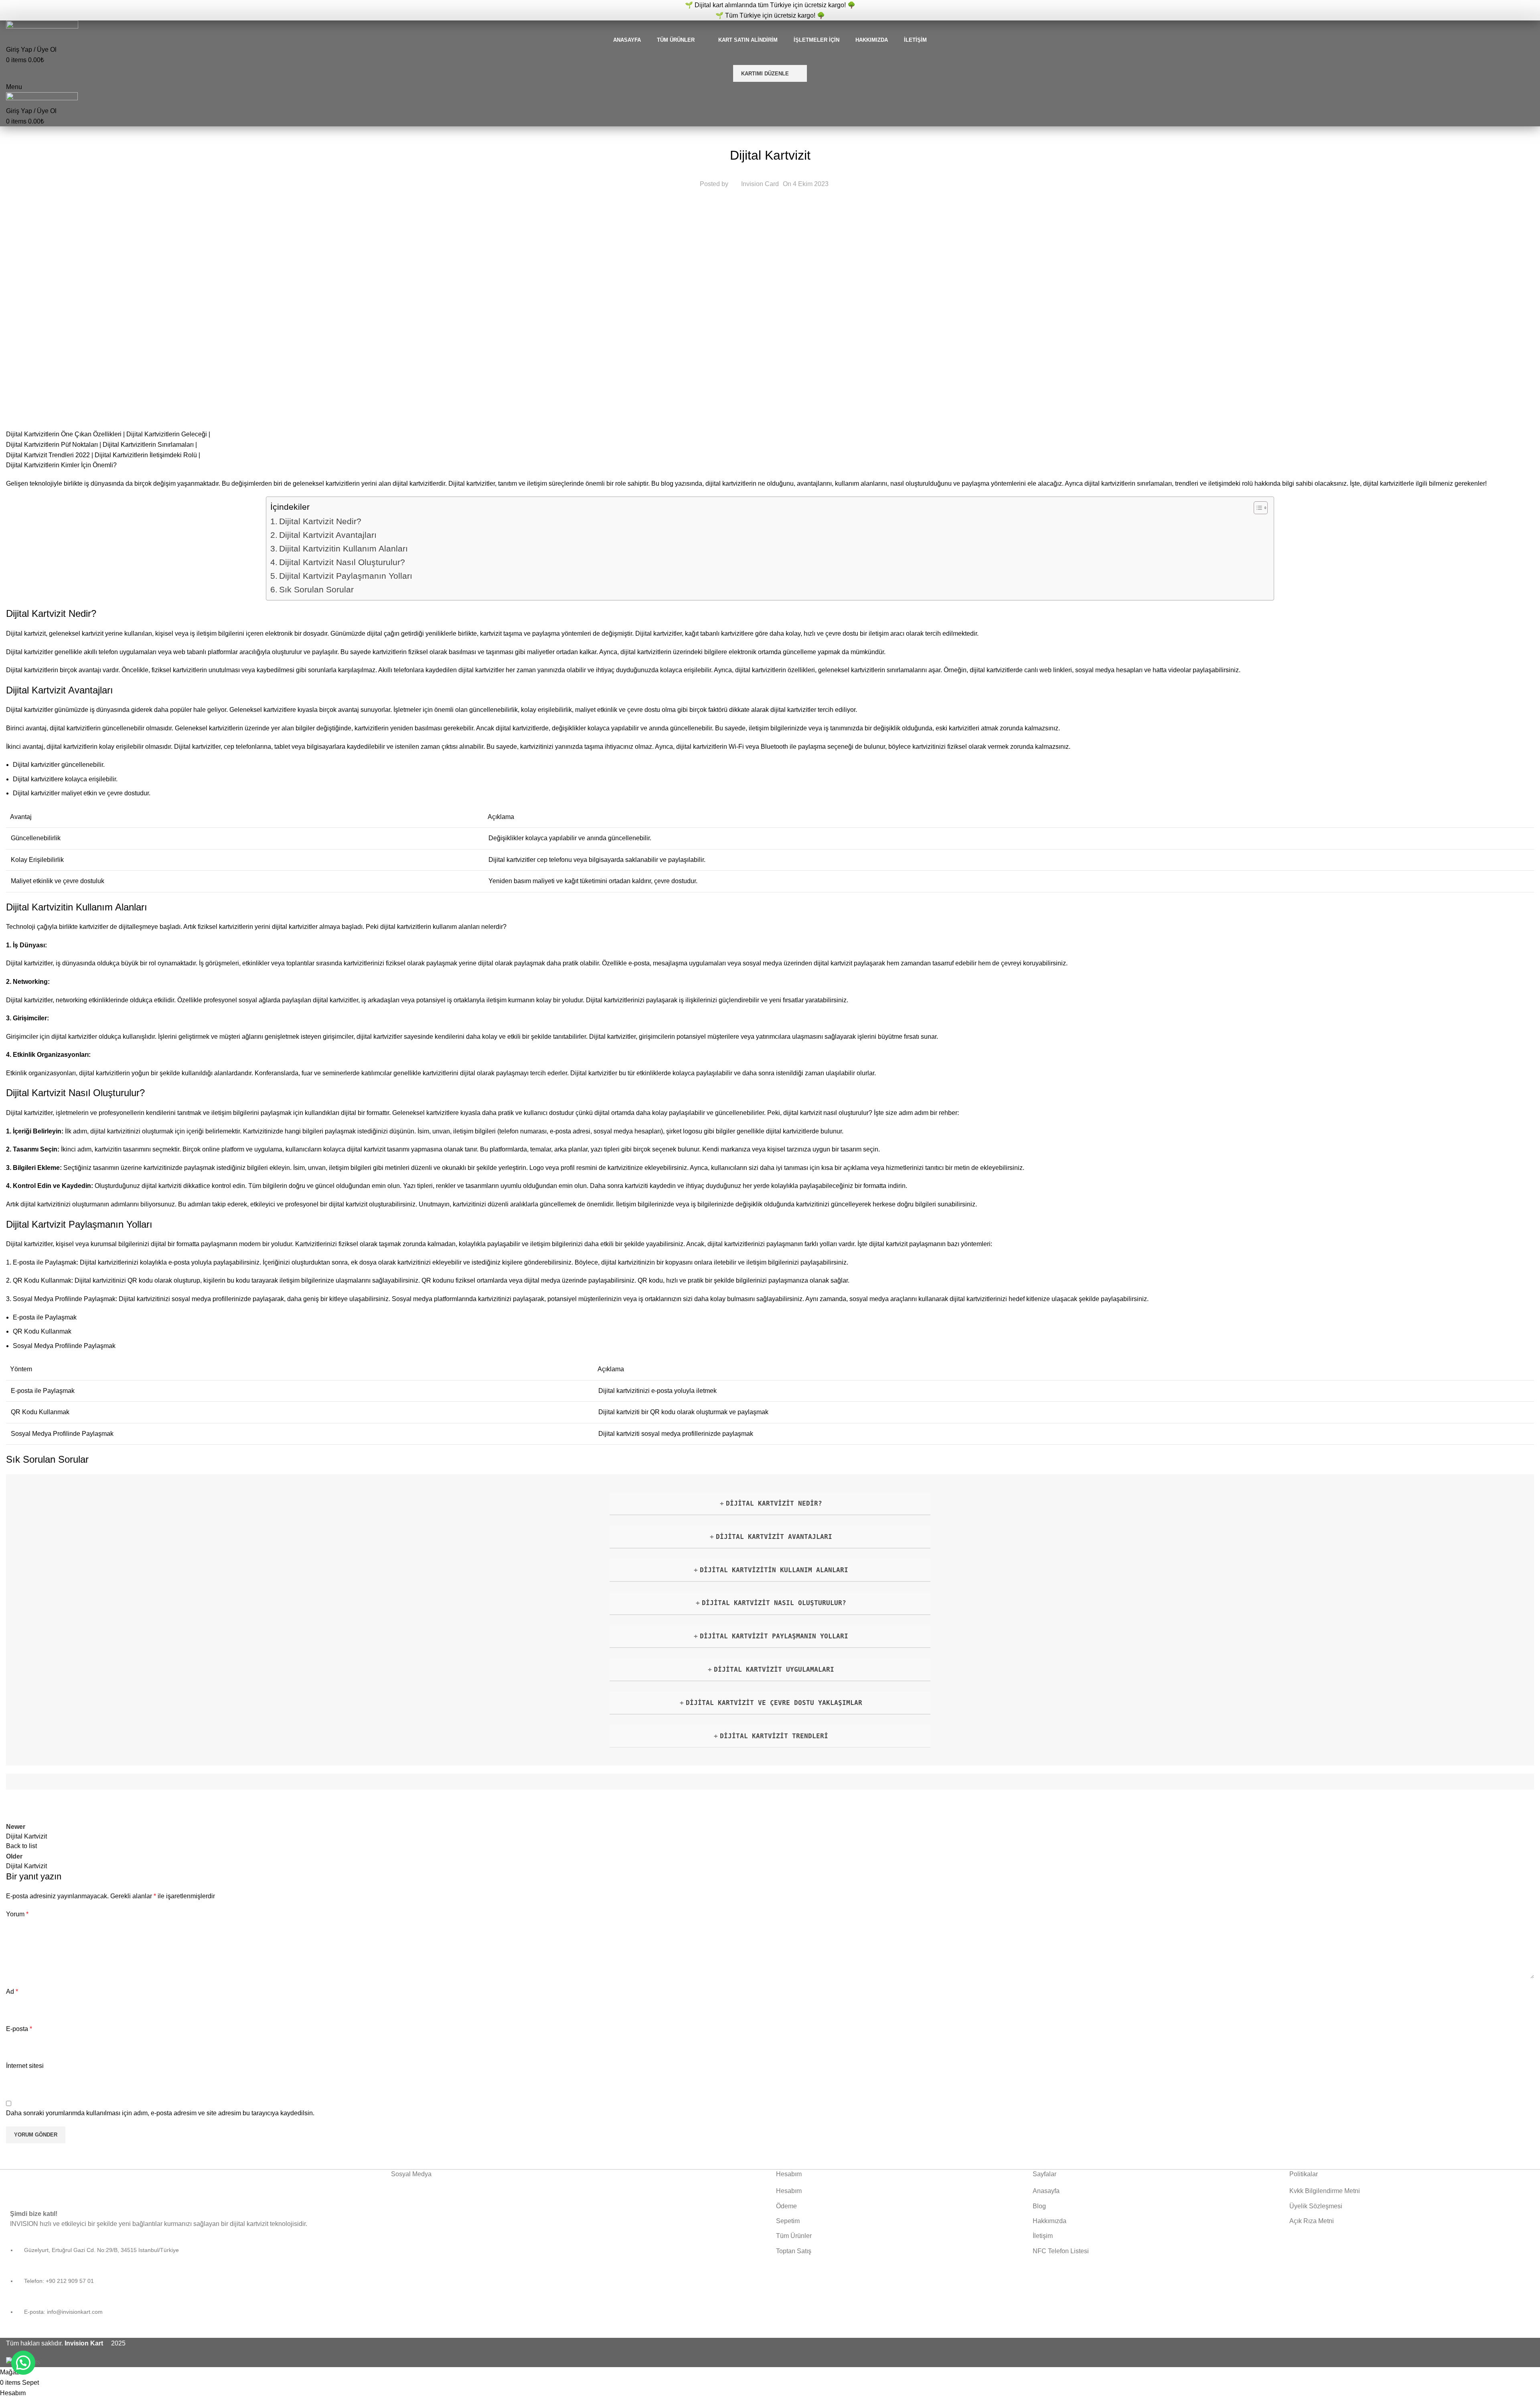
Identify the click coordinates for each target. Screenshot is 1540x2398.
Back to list (21, 1846)
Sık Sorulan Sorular (316, 589)
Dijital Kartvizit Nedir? (320, 521)
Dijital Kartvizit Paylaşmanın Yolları (346, 576)
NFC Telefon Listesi (1061, 2251)
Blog (1039, 2206)
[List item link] (192, 2286)
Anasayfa (1046, 2191)
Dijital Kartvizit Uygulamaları (774, 1669)
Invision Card (760, 184)
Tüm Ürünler (794, 2236)
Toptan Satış (794, 2251)
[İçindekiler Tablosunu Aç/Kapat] (1257, 508)
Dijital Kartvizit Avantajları (328, 535)
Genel (770, 135)
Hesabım (789, 2191)
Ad (12, 1992)
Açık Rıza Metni (1312, 2221)
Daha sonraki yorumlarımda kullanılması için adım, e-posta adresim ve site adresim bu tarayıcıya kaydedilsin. (160, 2113)
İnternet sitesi (25, 2066)
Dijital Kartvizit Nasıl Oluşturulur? (342, 562)
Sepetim (788, 2221)
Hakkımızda (1050, 2221)
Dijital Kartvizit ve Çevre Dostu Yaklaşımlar (774, 1703)
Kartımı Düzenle (765, 74)
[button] (23, 2363)
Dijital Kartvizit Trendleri (774, 1736)
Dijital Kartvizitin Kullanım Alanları (343, 548)
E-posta (19, 2029)
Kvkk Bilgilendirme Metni (1325, 2191)
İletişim (1043, 2236)
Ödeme (786, 2206)
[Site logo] (42, 27)
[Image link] (84, 2184)
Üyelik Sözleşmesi (1316, 2206)
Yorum (17, 1914)
